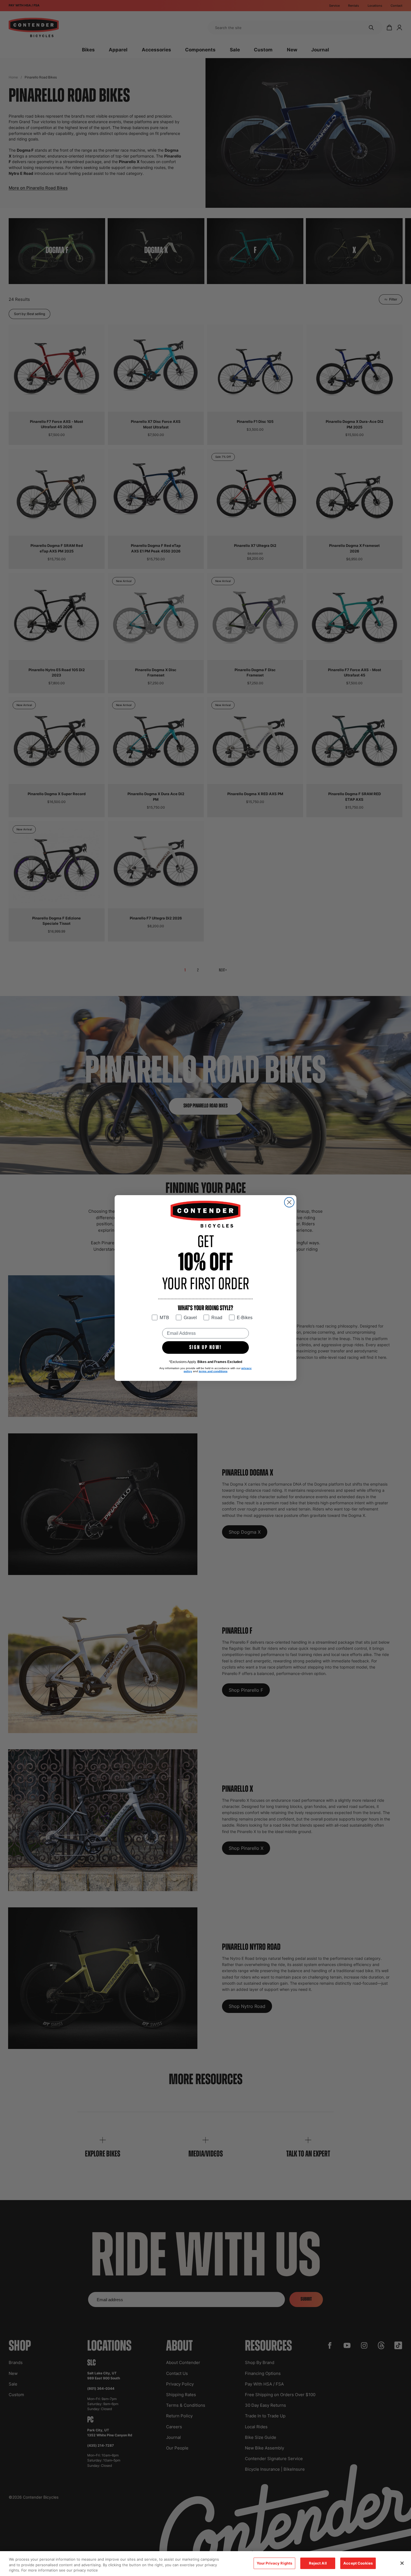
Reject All (318, 2563)
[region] (206, 2564)
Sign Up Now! (206, 1348)
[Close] (402, 2563)
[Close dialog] (289, 1202)
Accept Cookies (358, 2563)
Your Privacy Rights (274, 2563)
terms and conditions (213, 1371)
